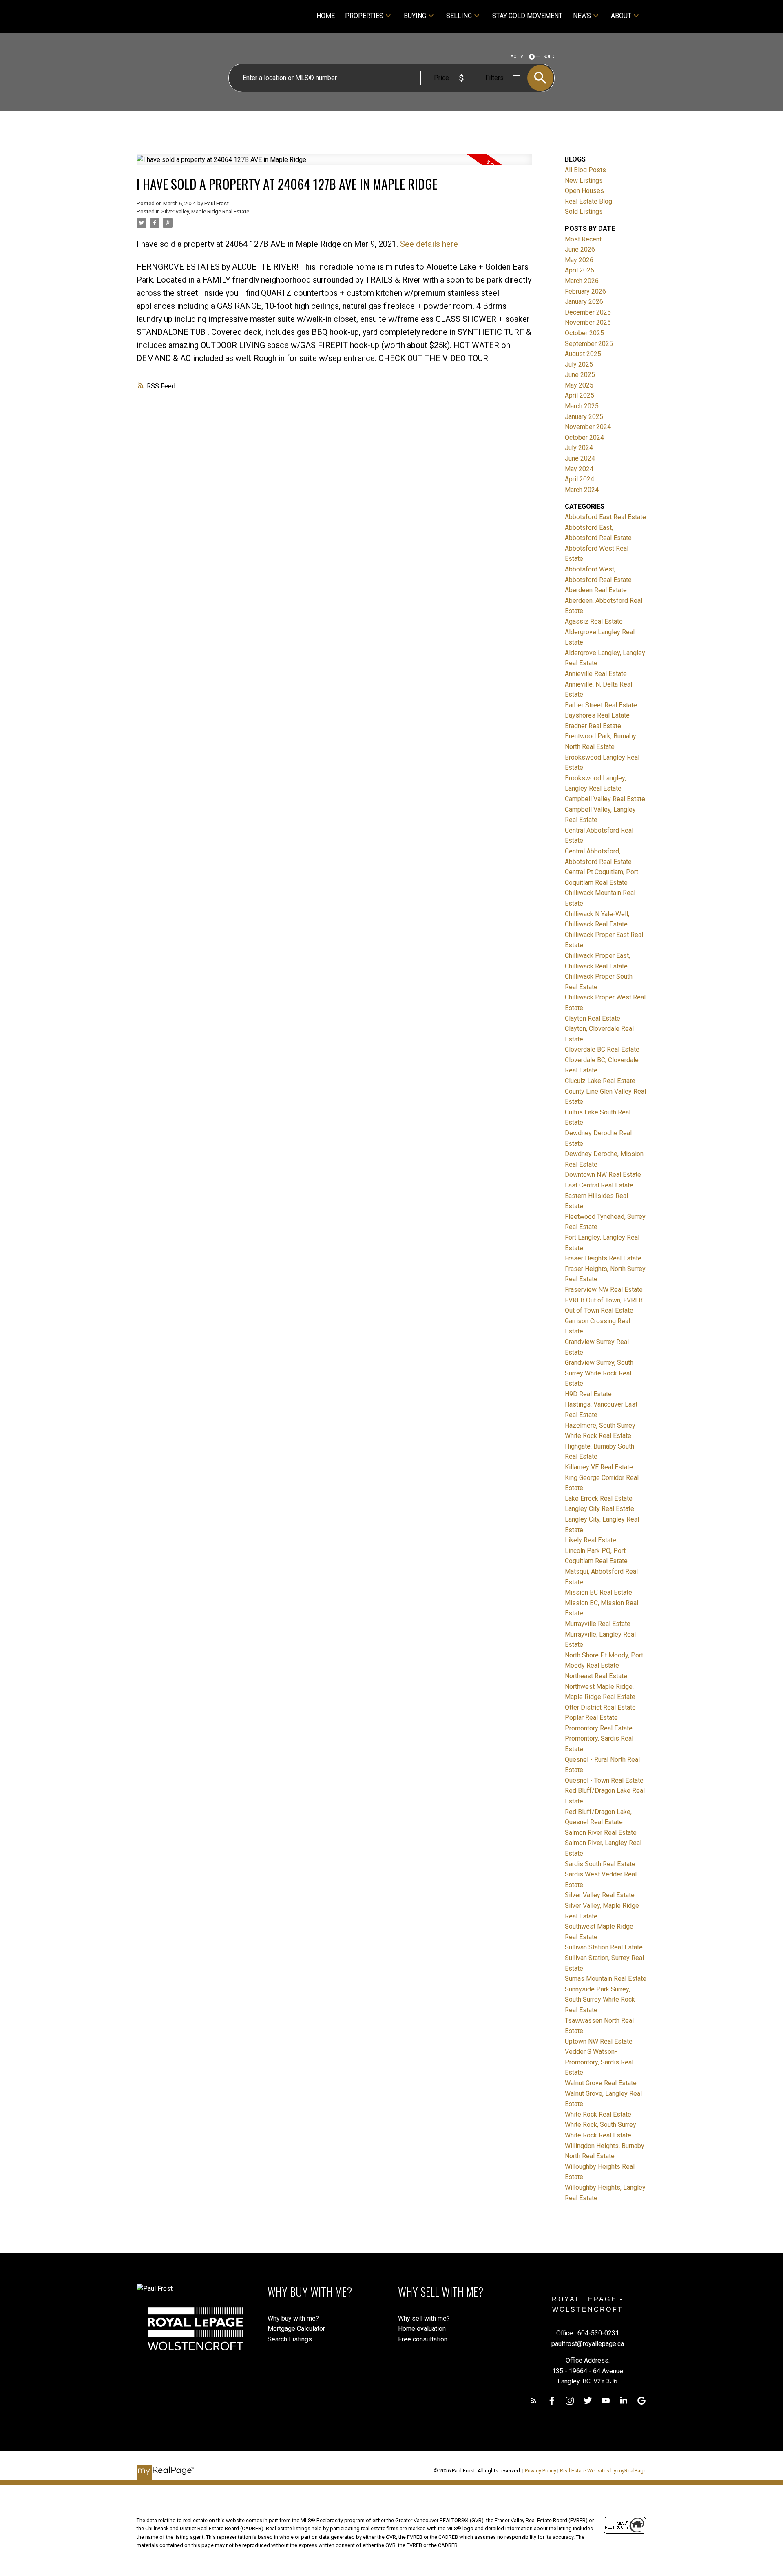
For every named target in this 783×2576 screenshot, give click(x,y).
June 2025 (580, 375)
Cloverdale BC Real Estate (602, 1049)
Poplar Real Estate (591, 1718)
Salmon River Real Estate (601, 1833)
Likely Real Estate (591, 1540)
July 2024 (579, 448)
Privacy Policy (541, 2471)
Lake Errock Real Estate (599, 1498)
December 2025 (588, 312)
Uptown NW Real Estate (599, 2041)
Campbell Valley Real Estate (605, 799)
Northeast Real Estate (596, 1676)
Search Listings (290, 2339)
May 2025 (579, 385)
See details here (429, 244)
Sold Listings (584, 212)
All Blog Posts (585, 170)
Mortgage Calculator (296, 2329)
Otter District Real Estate (600, 1707)
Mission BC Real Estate (598, 1592)
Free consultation (423, 2339)
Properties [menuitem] (364, 16)
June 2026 (580, 249)
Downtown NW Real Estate (603, 1175)
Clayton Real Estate (593, 1018)
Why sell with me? (424, 2318)
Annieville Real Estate (596, 674)
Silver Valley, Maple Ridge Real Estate (205, 212)
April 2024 (580, 479)
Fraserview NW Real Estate (604, 1290)
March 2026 (582, 281)
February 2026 (585, 291)
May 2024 (579, 469)
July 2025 (579, 364)
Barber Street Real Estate (601, 705)
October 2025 (584, 333)
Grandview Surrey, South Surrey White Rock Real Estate (599, 1373)
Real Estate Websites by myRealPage (603, 2471)
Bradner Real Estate (593, 726)
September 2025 (589, 344)
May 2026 (579, 260)
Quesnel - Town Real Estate (604, 1780)
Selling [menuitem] (459, 16)
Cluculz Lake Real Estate (600, 1081)
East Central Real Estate (599, 1185)
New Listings (584, 181)
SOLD (549, 56)
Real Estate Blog (588, 201)
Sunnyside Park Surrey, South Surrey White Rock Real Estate (600, 2000)
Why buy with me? (293, 2318)
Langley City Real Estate (599, 1509)
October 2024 (584, 437)
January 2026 (584, 302)
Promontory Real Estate (599, 1728)
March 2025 (582, 406)
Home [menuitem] (326, 16)
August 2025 (583, 354)
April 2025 (580, 395)
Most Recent (583, 239)
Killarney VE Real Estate (599, 1467)
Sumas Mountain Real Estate (606, 1979)
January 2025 (584, 417)
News (582, 16)
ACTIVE (518, 56)
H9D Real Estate (588, 1394)
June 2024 (580, 458)
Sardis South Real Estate (600, 1864)
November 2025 (588, 322)
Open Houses (584, 191)
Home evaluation (422, 2329)
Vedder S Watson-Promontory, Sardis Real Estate (599, 2062)
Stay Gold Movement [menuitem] (527, 16)
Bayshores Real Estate (597, 715)
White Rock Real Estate (598, 2114)
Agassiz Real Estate (594, 621)
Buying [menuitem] (415, 16)
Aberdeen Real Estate (596, 590)
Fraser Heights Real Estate (603, 1258)
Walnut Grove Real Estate (601, 2083)
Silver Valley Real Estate (600, 1895)
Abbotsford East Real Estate (605, 517)
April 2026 (580, 270)
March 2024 (582, 490)
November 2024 (588, 427)
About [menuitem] (621, 16)
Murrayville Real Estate (598, 1624)
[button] (534, 2401)
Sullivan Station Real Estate (604, 1947)
